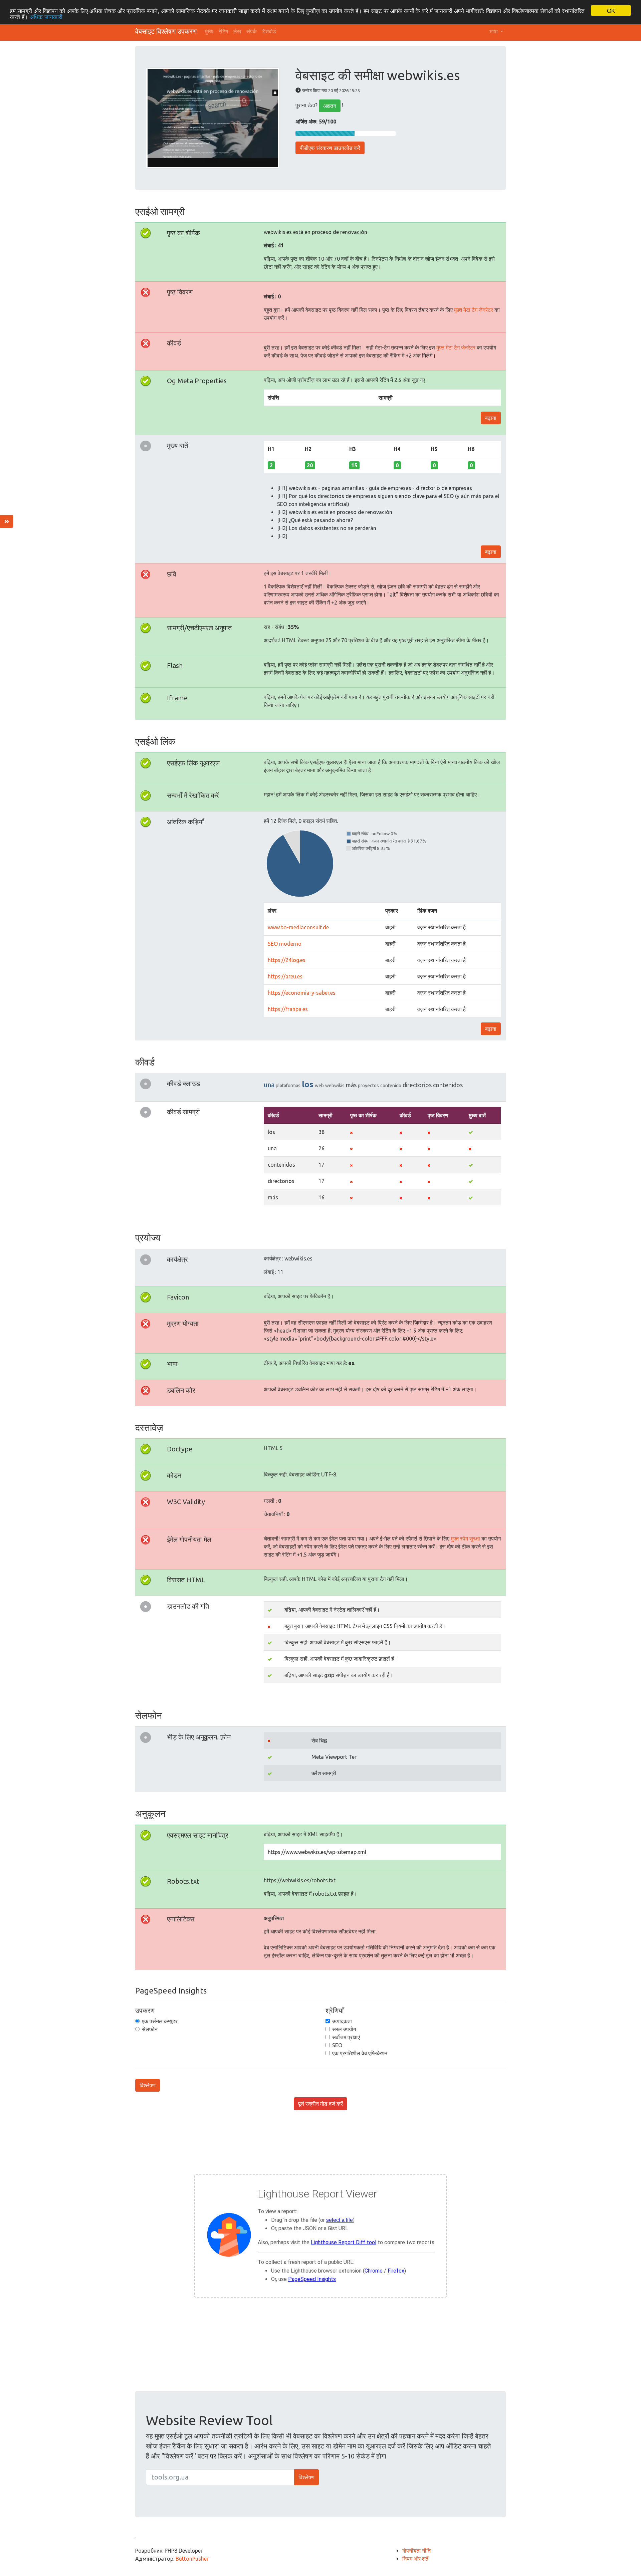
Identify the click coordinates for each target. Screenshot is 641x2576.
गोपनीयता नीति (416, 2551)
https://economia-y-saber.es (302, 993)
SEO (337, 2045)
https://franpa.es (288, 1009)
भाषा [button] (494, 31)
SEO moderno (285, 944)
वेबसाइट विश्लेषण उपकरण (166, 31)
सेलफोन (150, 2029)
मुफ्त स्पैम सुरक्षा (465, 1539)
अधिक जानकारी (46, 17)
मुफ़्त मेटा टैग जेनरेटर (474, 310)
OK (611, 11)
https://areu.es (285, 976)
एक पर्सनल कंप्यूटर (160, 2021)
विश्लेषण (148, 2085)
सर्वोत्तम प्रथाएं (346, 2037)
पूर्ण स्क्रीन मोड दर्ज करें (320, 2104)
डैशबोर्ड (269, 31)
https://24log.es (287, 960)
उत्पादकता (342, 2021)
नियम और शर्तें (415, 2559)
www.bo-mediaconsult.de (298, 927)
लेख (237, 31)
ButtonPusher (192, 2559)
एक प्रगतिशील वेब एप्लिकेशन (360, 2053)
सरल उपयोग (344, 2029)
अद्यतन (330, 106)
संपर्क (252, 31)
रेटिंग (223, 31)
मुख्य (209, 31)
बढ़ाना (491, 418)
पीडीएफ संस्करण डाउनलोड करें (330, 148)
